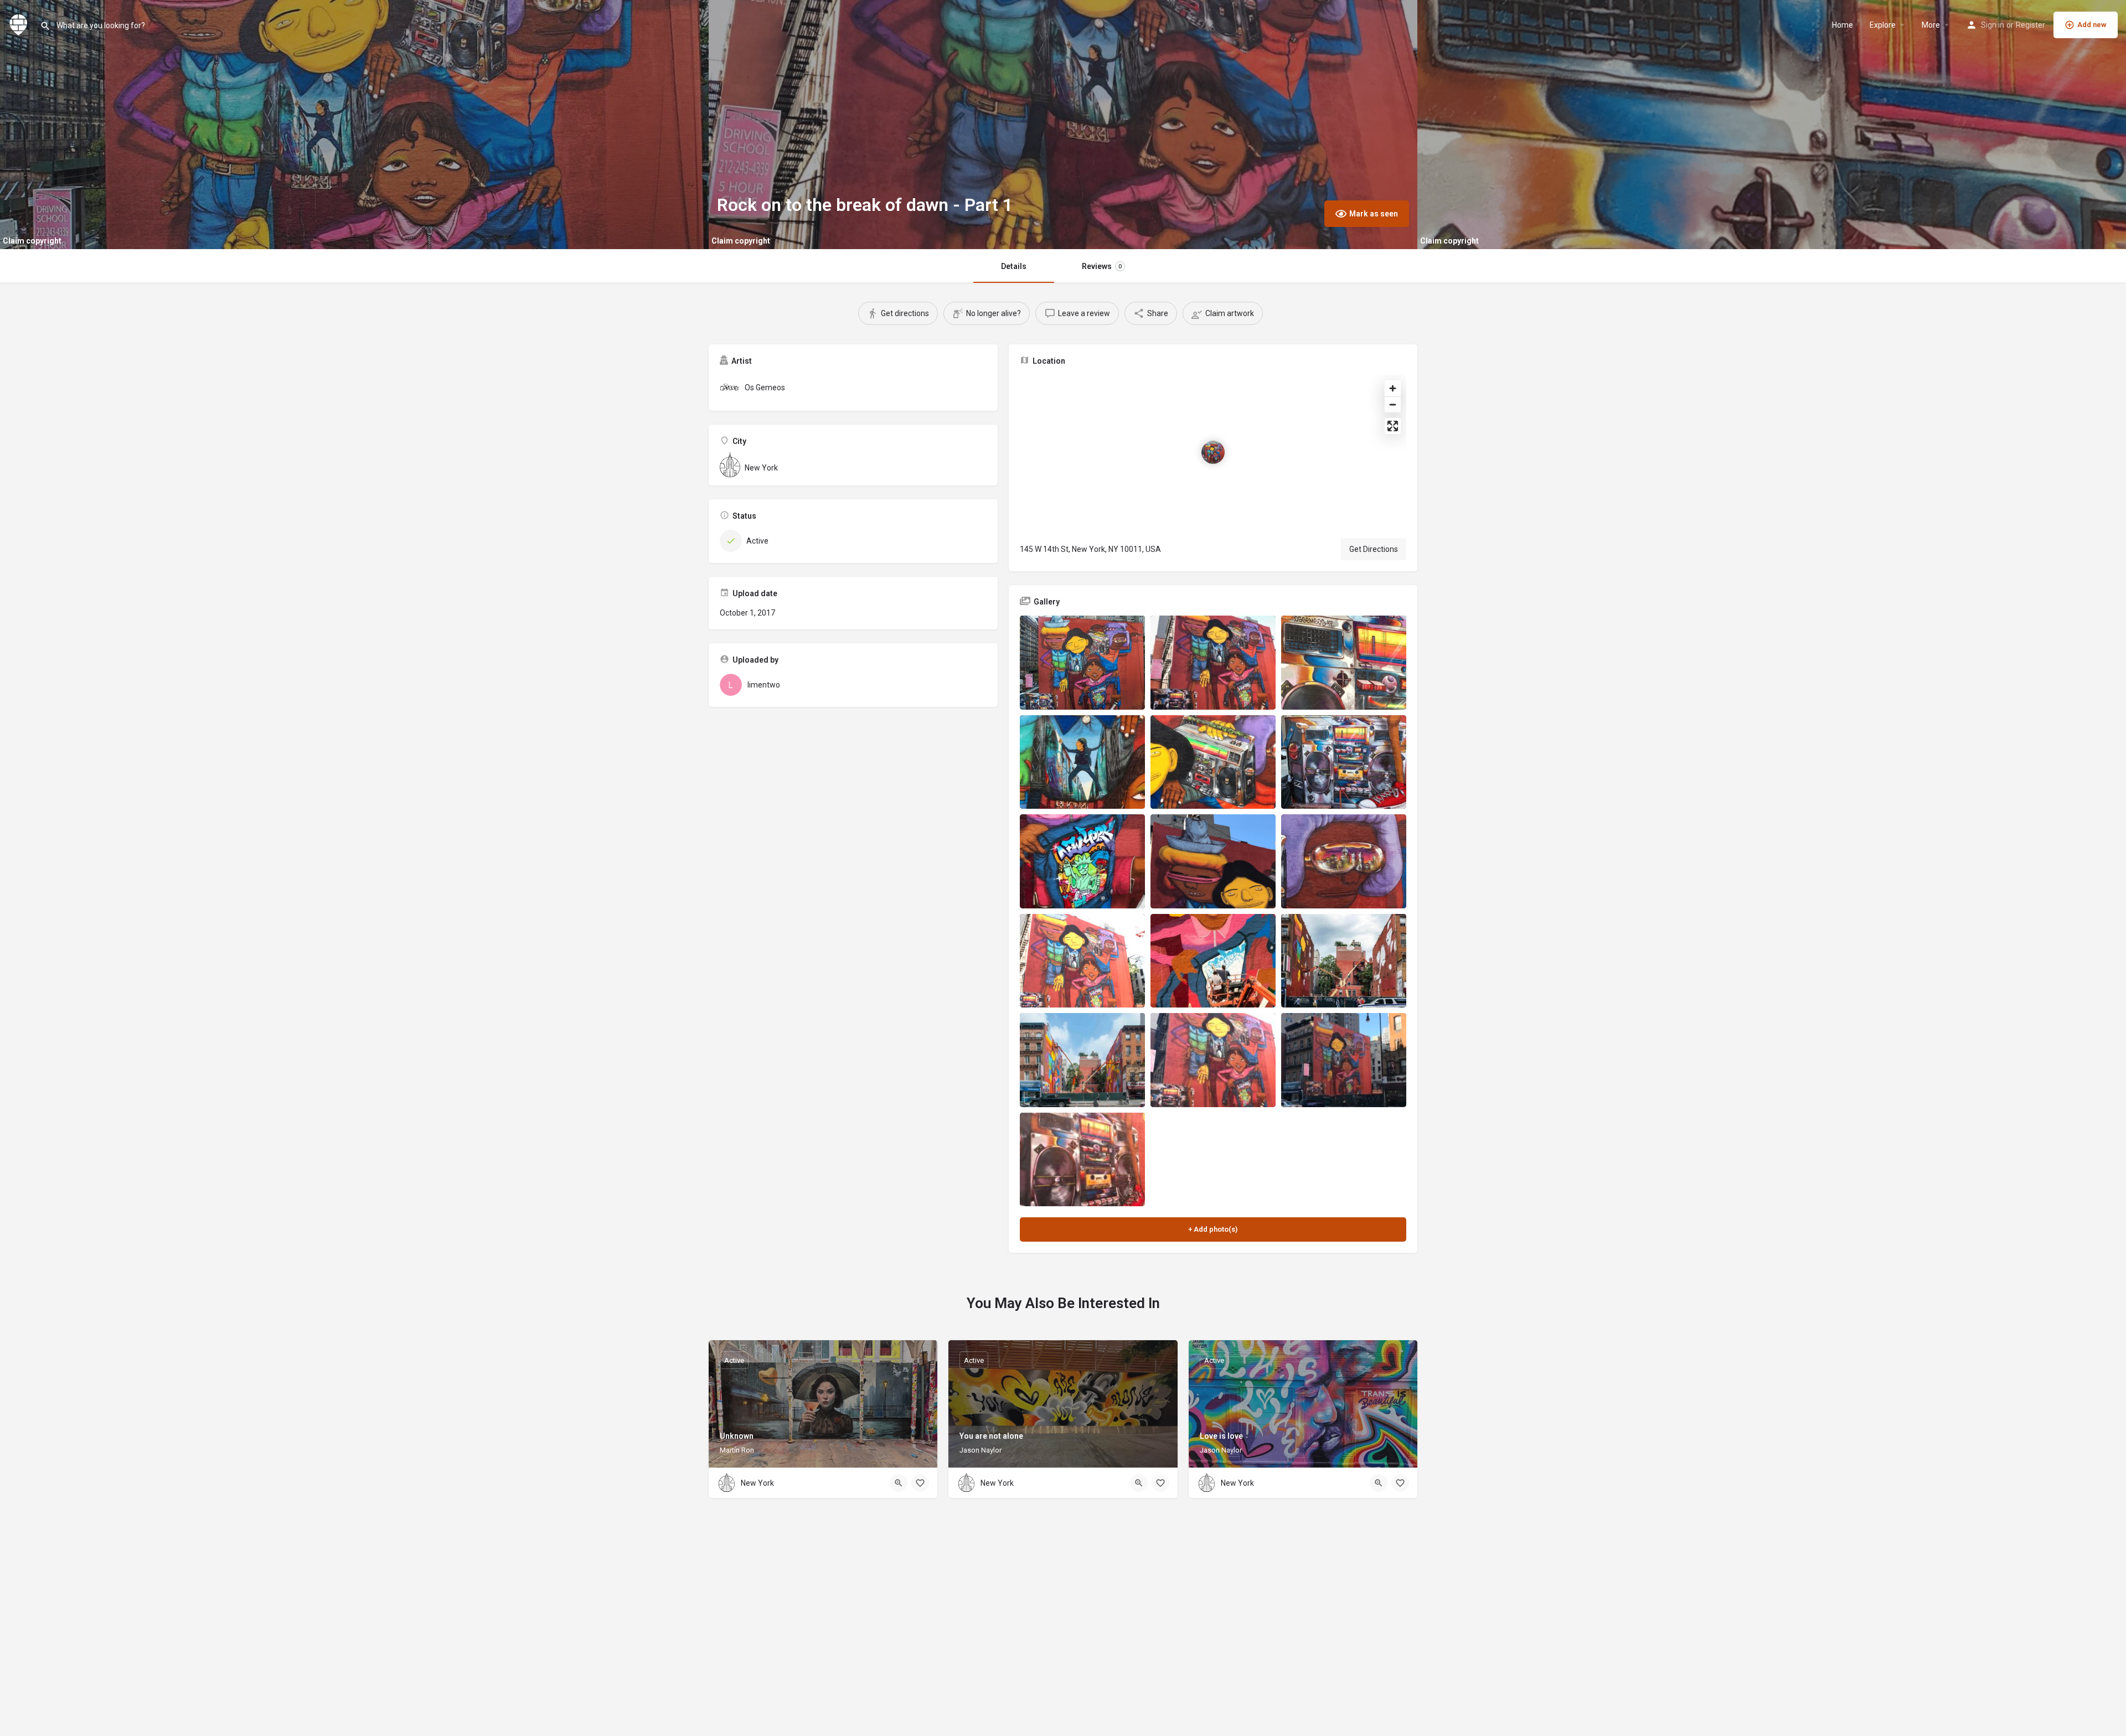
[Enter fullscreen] (1393, 426)
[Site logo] (20, 24)
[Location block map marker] (1213, 452)
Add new (2092, 25)
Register (2030, 25)
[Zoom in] (1393, 388)
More (1931, 25)
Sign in (1993, 25)
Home (1843, 25)
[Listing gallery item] (1082, 663)
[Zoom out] (1393, 404)
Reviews (1102, 266)
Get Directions (1374, 549)
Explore (1883, 25)
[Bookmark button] (920, 1483)
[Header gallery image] (354, 125)
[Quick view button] (899, 1483)
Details (1014, 266)
